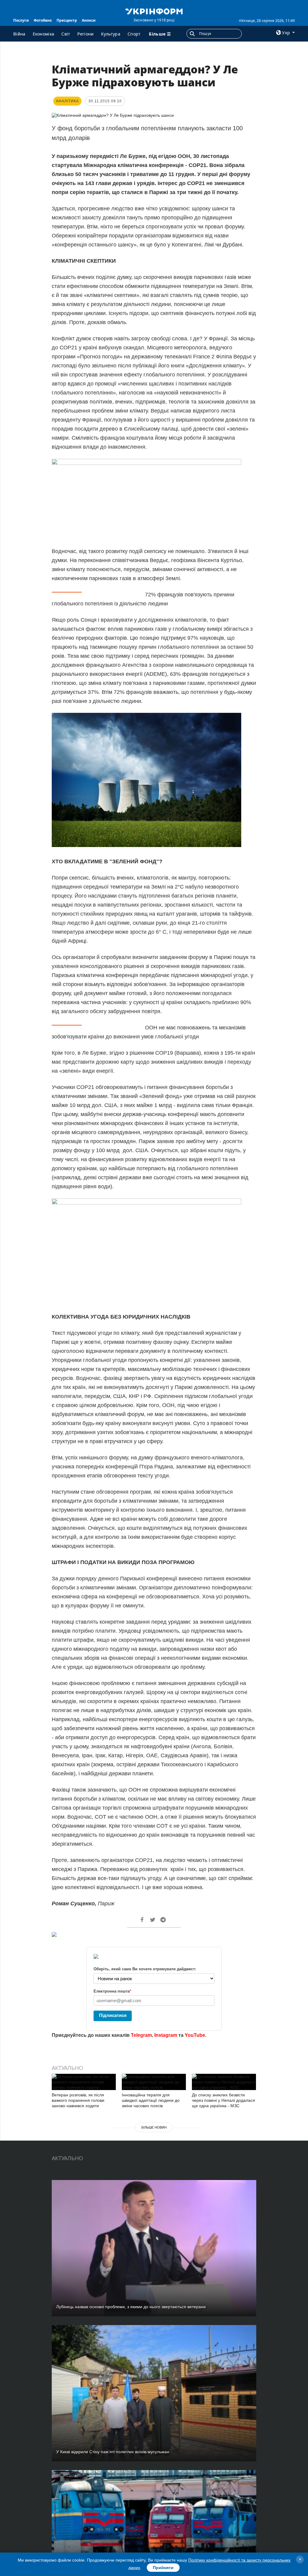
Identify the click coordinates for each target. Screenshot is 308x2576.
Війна (19, 34)
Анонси (89, 20)
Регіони (85, 34)
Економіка (44, 34)
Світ (66, 34)
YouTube (195, 2035)
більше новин (154, 2127)
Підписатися (113, 2015)
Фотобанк (43, 20)
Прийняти (163, 2568)
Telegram (141, 2035)
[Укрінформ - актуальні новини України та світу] (154, 11)
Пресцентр (67, 20)
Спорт (134, 34)
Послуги (21, 20)
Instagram (166, 2035)
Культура (111, 34)
